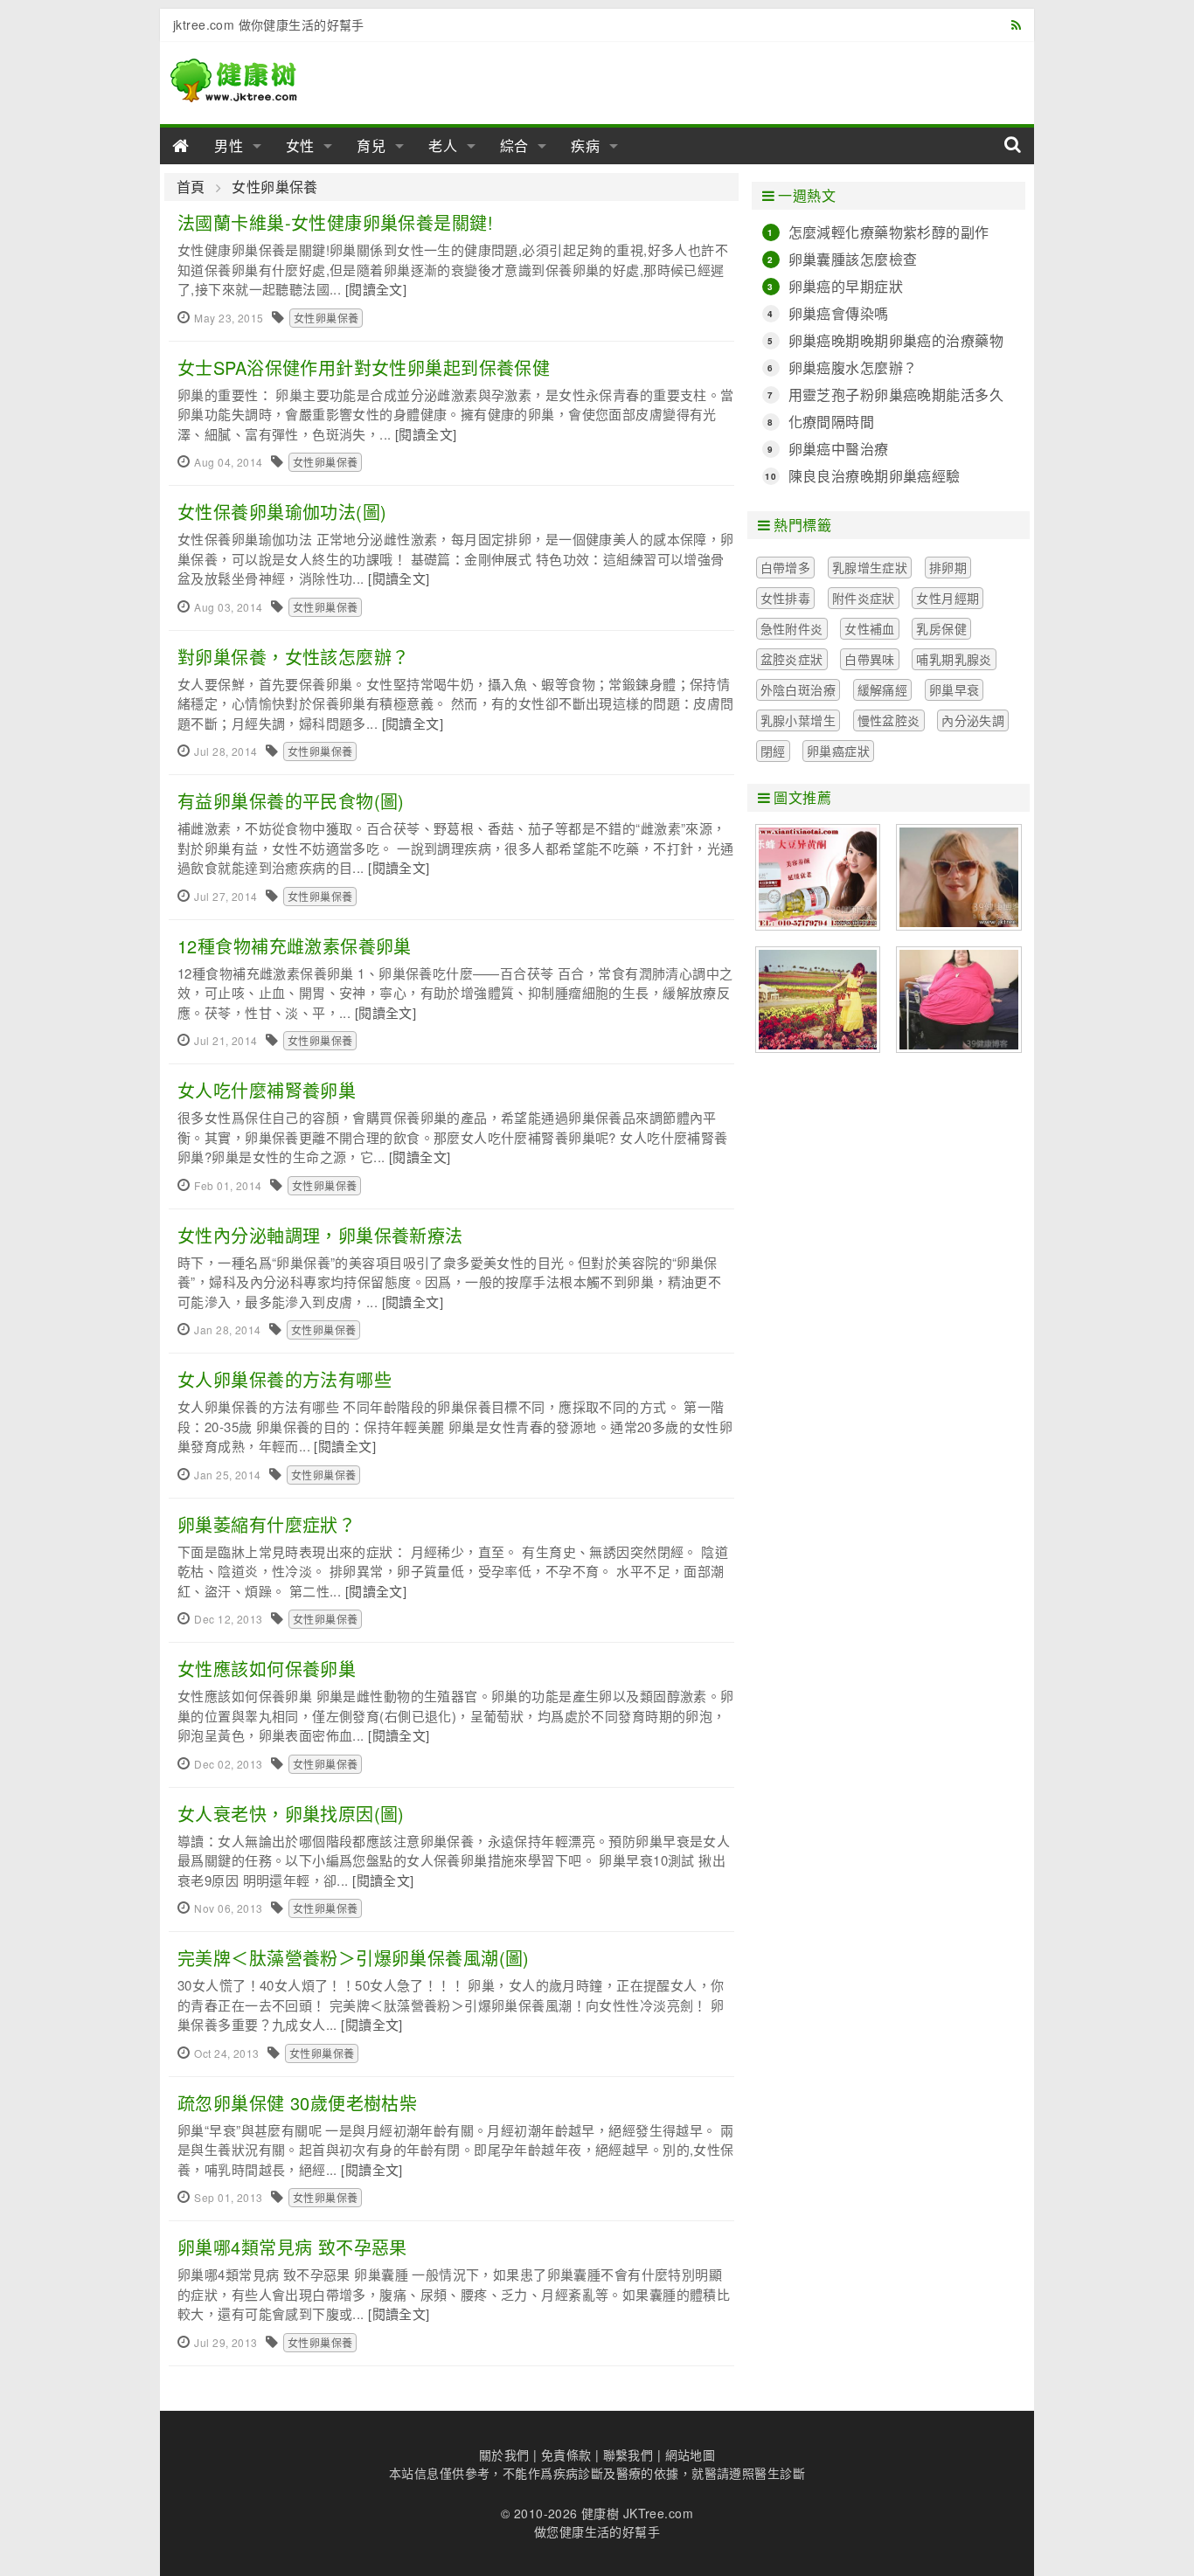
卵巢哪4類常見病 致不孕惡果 (292, 2247)
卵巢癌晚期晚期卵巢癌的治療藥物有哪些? (896, 341)
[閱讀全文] (376, 289)
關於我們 (504, 2455)
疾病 (586, 145)
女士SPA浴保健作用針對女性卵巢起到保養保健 (364, 367)
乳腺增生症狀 (870, 567)
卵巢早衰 (955, 689)
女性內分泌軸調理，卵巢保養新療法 (320, 1235)
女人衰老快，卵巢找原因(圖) (291, 1814)
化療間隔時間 (832, 422)
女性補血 (870, 628)
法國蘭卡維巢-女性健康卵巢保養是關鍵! (335, 222)
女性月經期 (948, 598)
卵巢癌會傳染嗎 (839, 313)
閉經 (773, 751)
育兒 (371, 145)
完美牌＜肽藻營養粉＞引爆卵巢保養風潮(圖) (354, 1958)
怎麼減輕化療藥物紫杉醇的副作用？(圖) (889, 232)
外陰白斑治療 (798, 689)
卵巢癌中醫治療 (839, 449)
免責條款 (566, 2455)
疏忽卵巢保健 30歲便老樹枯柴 (297, 2103)
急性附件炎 (792, 628)
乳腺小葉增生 (798, 720)
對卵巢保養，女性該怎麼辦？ (293, 657)
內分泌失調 (973, 720)
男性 (229, 145)
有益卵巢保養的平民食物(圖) (291, 801)
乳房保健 (941, 628)
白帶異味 (870, 659)
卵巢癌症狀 (838, 751)
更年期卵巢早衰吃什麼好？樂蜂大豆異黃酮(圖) (818, 877)
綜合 (515, 145)
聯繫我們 (628, 2455)
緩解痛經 (883, 689)
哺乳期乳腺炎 (954, 659)
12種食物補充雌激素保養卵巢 (295, 946)
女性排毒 (786, 598)
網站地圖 (691, 2455)
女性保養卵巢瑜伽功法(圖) (282, 512)
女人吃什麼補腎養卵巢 (267, 1090)
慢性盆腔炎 (889, 720)
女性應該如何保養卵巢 (267, 1669)
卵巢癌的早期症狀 (846, 286)
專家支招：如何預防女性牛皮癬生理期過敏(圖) (818, 1000)
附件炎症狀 (864, 598)
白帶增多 (786, 567)
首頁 (191, 187)
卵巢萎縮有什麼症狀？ (267, 1524)
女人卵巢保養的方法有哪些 (285, 1379)
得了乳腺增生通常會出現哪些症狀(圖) (959, 877)
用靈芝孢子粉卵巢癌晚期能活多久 (896, 395)
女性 (301, 145)
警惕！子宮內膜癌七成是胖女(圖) (959, 1000)
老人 (443, 145)
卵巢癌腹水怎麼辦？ (853, 367)
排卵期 (948, 567)
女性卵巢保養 (275, 187)
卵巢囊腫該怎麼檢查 (853, 259)
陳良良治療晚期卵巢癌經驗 (875, 476)
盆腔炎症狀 (792, 659)
